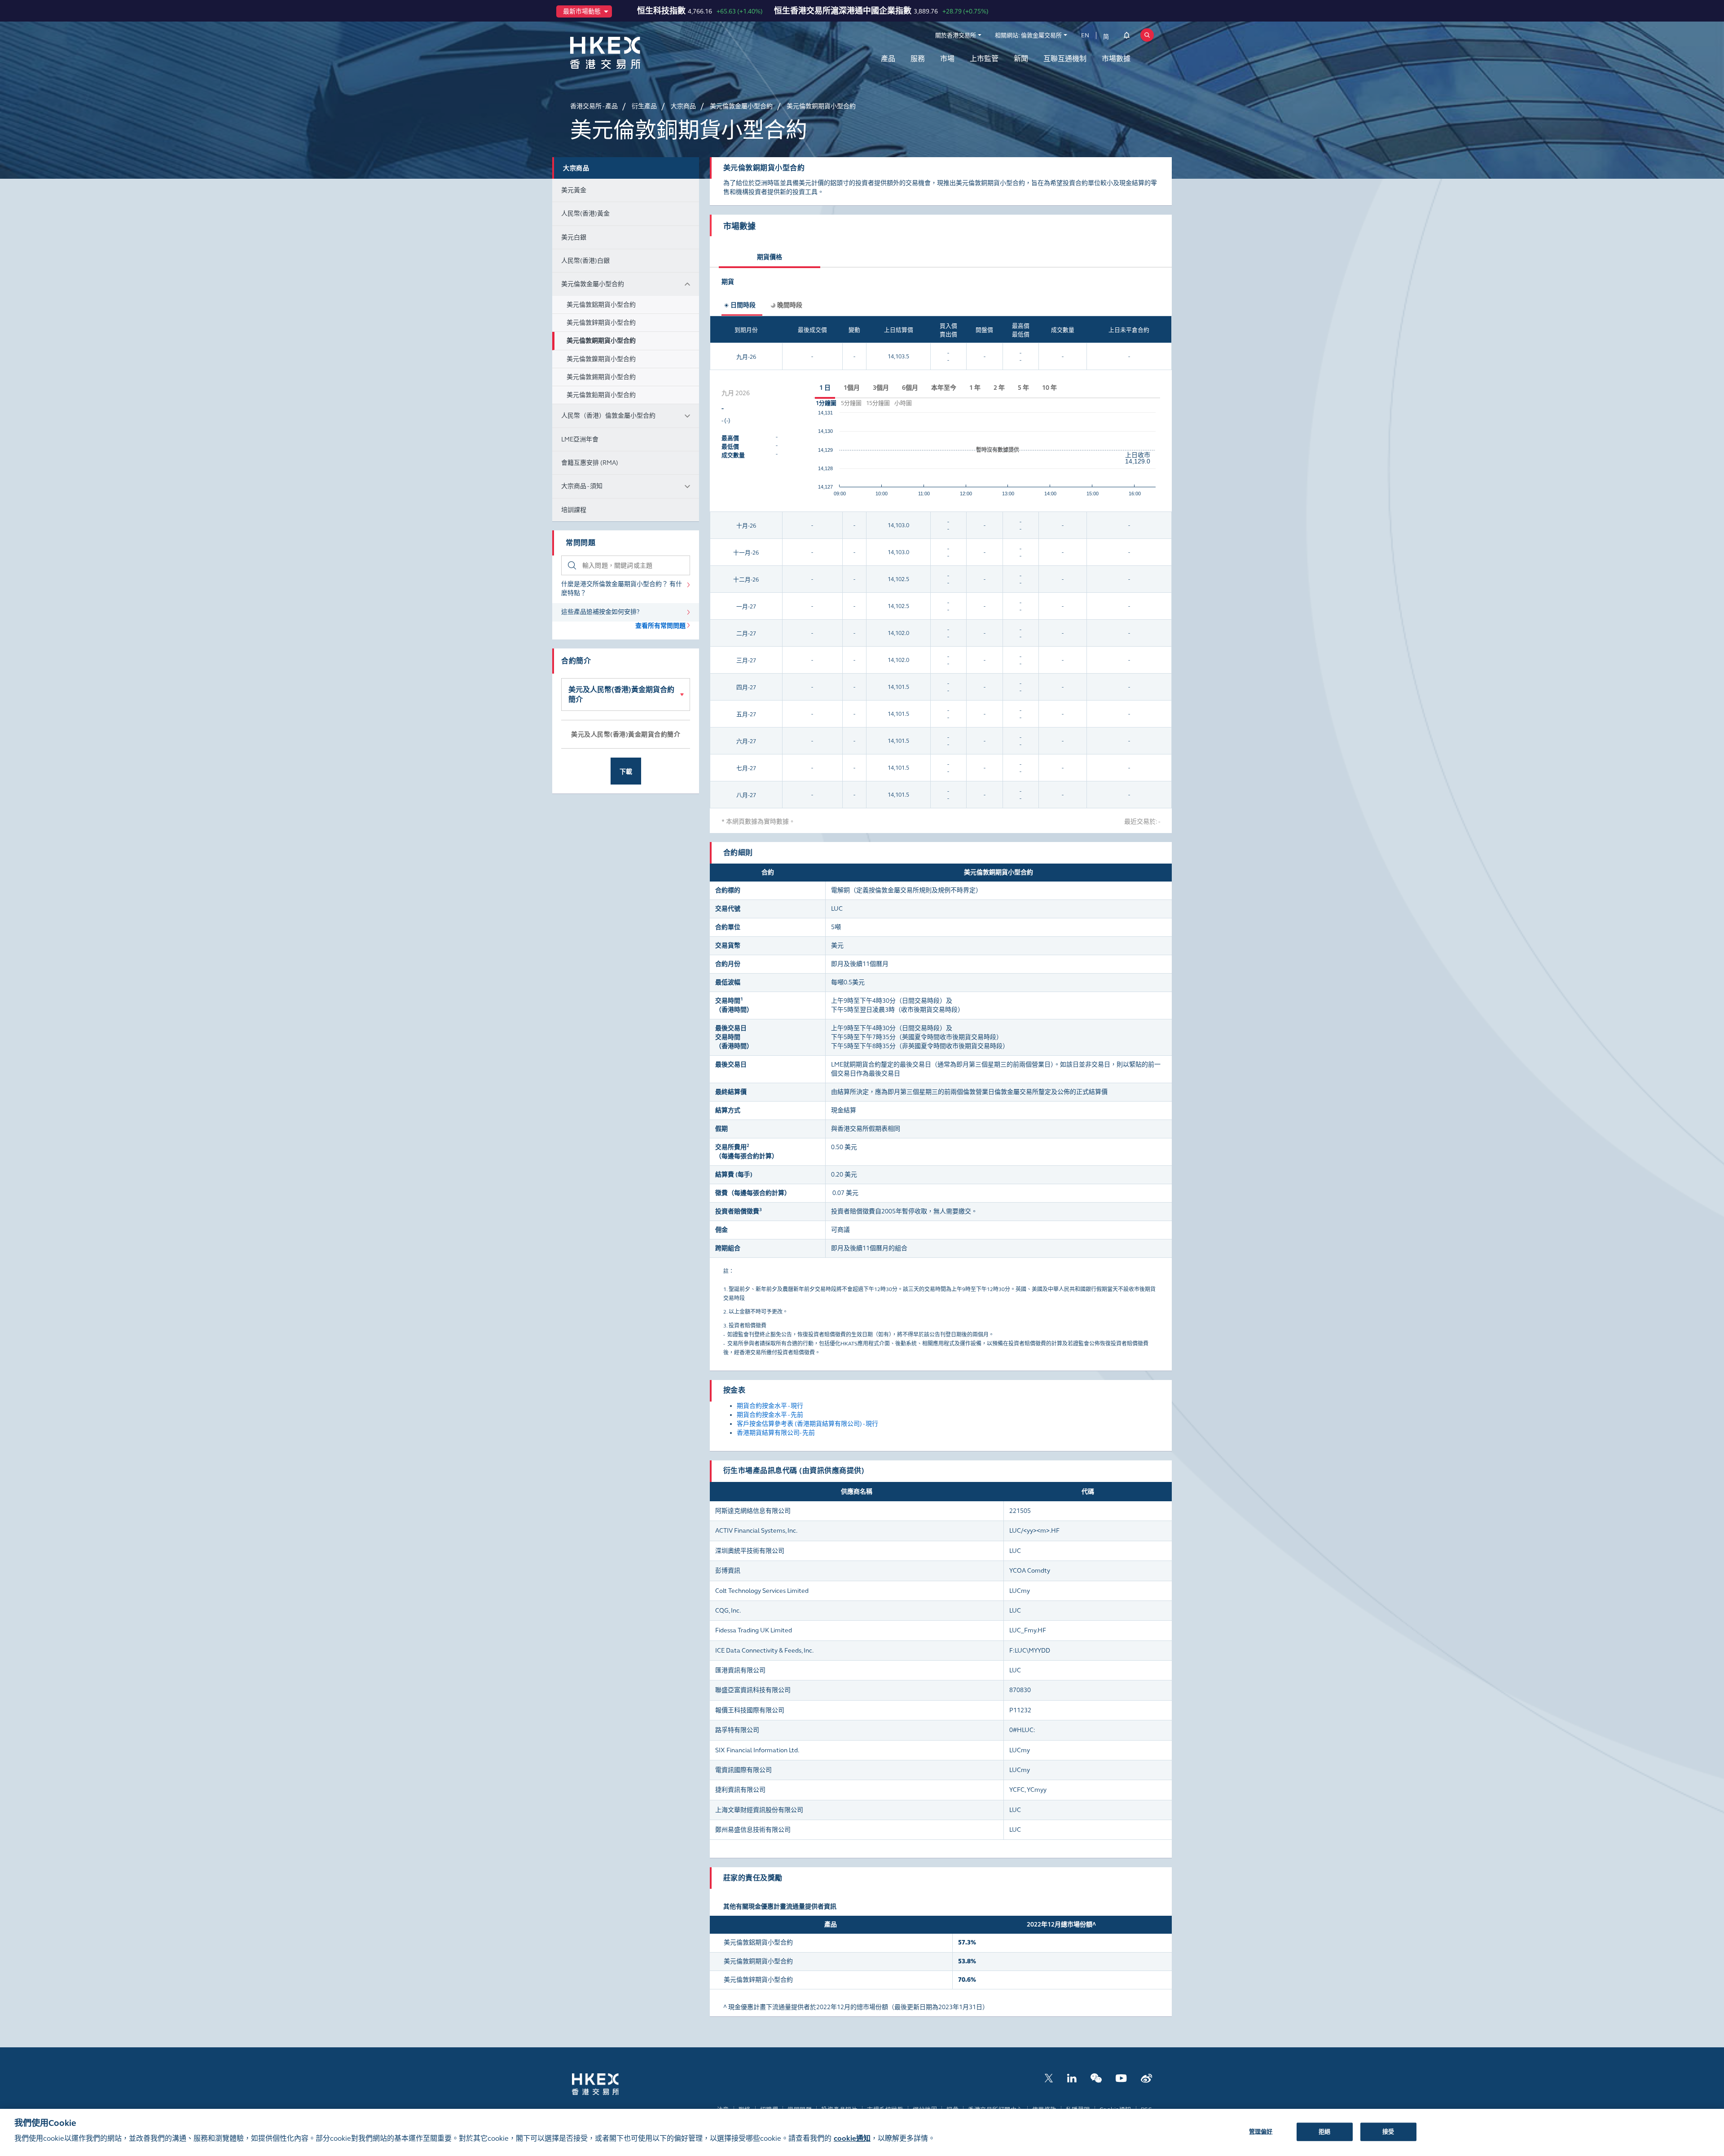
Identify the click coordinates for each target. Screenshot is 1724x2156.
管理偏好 (1261, 2131)
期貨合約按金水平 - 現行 (770, 1406)
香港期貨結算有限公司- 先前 (776, 1433)
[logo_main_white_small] (607, 2083)
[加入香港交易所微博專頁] (1146, 2078)
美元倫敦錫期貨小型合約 (601, 377)
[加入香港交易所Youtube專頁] (1121, 2078)
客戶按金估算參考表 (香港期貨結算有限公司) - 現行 (807, 1424)
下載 (626, 772)
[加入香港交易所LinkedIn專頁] (1072, 2078)
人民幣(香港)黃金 (585, 214)
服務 (918, 59)
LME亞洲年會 (580, 439)
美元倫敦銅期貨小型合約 (601, 341)
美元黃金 (574, 190)
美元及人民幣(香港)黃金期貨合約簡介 (621, 694)
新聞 (1021, 59)
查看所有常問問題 (660, 626)
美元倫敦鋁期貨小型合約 (601, 305)
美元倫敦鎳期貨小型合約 (601, 359)
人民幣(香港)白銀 (585, 261)
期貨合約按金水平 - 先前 (770, 1415)
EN (1085, 35)
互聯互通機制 (1065, 59)
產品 (888, 59)
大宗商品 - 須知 (582, 486)
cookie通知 (852, 2139)
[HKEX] (629, 53)
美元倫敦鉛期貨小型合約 (601, 395)
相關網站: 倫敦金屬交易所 (1028, 35)
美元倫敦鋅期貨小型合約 (601, 323)
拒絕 (1324, 2131)
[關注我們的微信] (1096, 2078)
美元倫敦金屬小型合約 (593, 284)
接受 (1388, 2131)
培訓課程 (574, 510)
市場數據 (1116, 59)
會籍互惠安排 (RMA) (590, 463)
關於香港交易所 (956, 35)
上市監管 (984, 59)
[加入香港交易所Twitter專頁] (1049, 2078)
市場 (947, 59)
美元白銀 (574, 237)
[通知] (1127, 37)
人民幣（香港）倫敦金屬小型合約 (608, 416)
